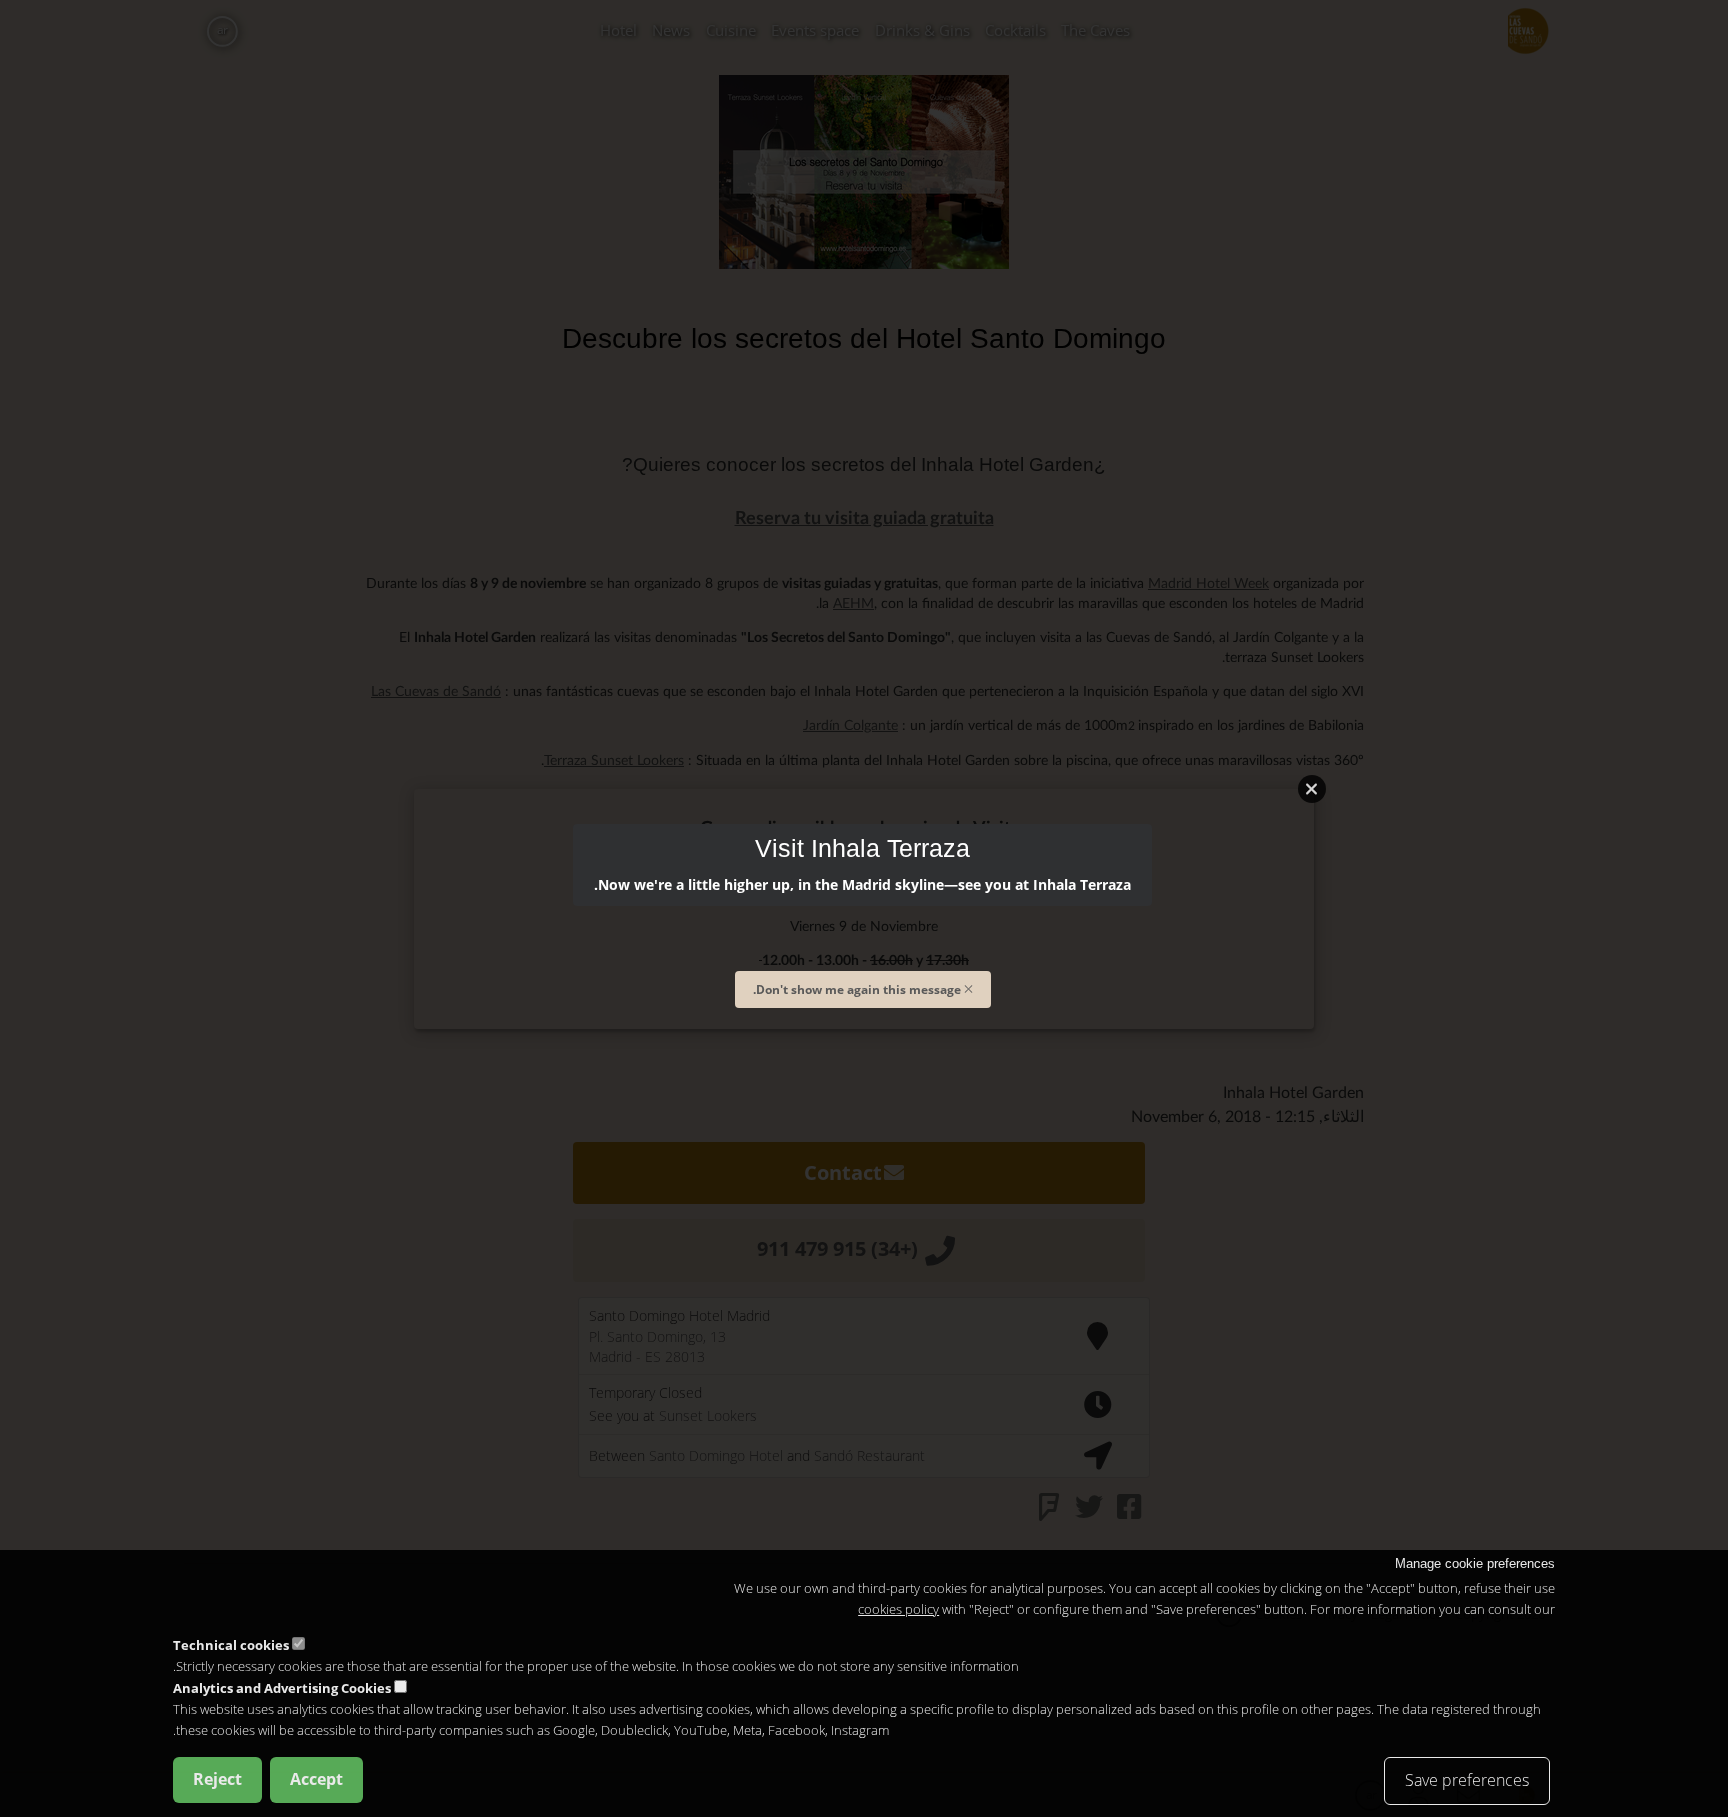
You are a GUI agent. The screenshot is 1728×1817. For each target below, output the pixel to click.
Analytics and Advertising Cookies (282, 1688)
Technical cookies (231, 1644)
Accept (316, 1778)
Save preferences (1467, 1779)
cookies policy (898, 1609)
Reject (217, 1778)
